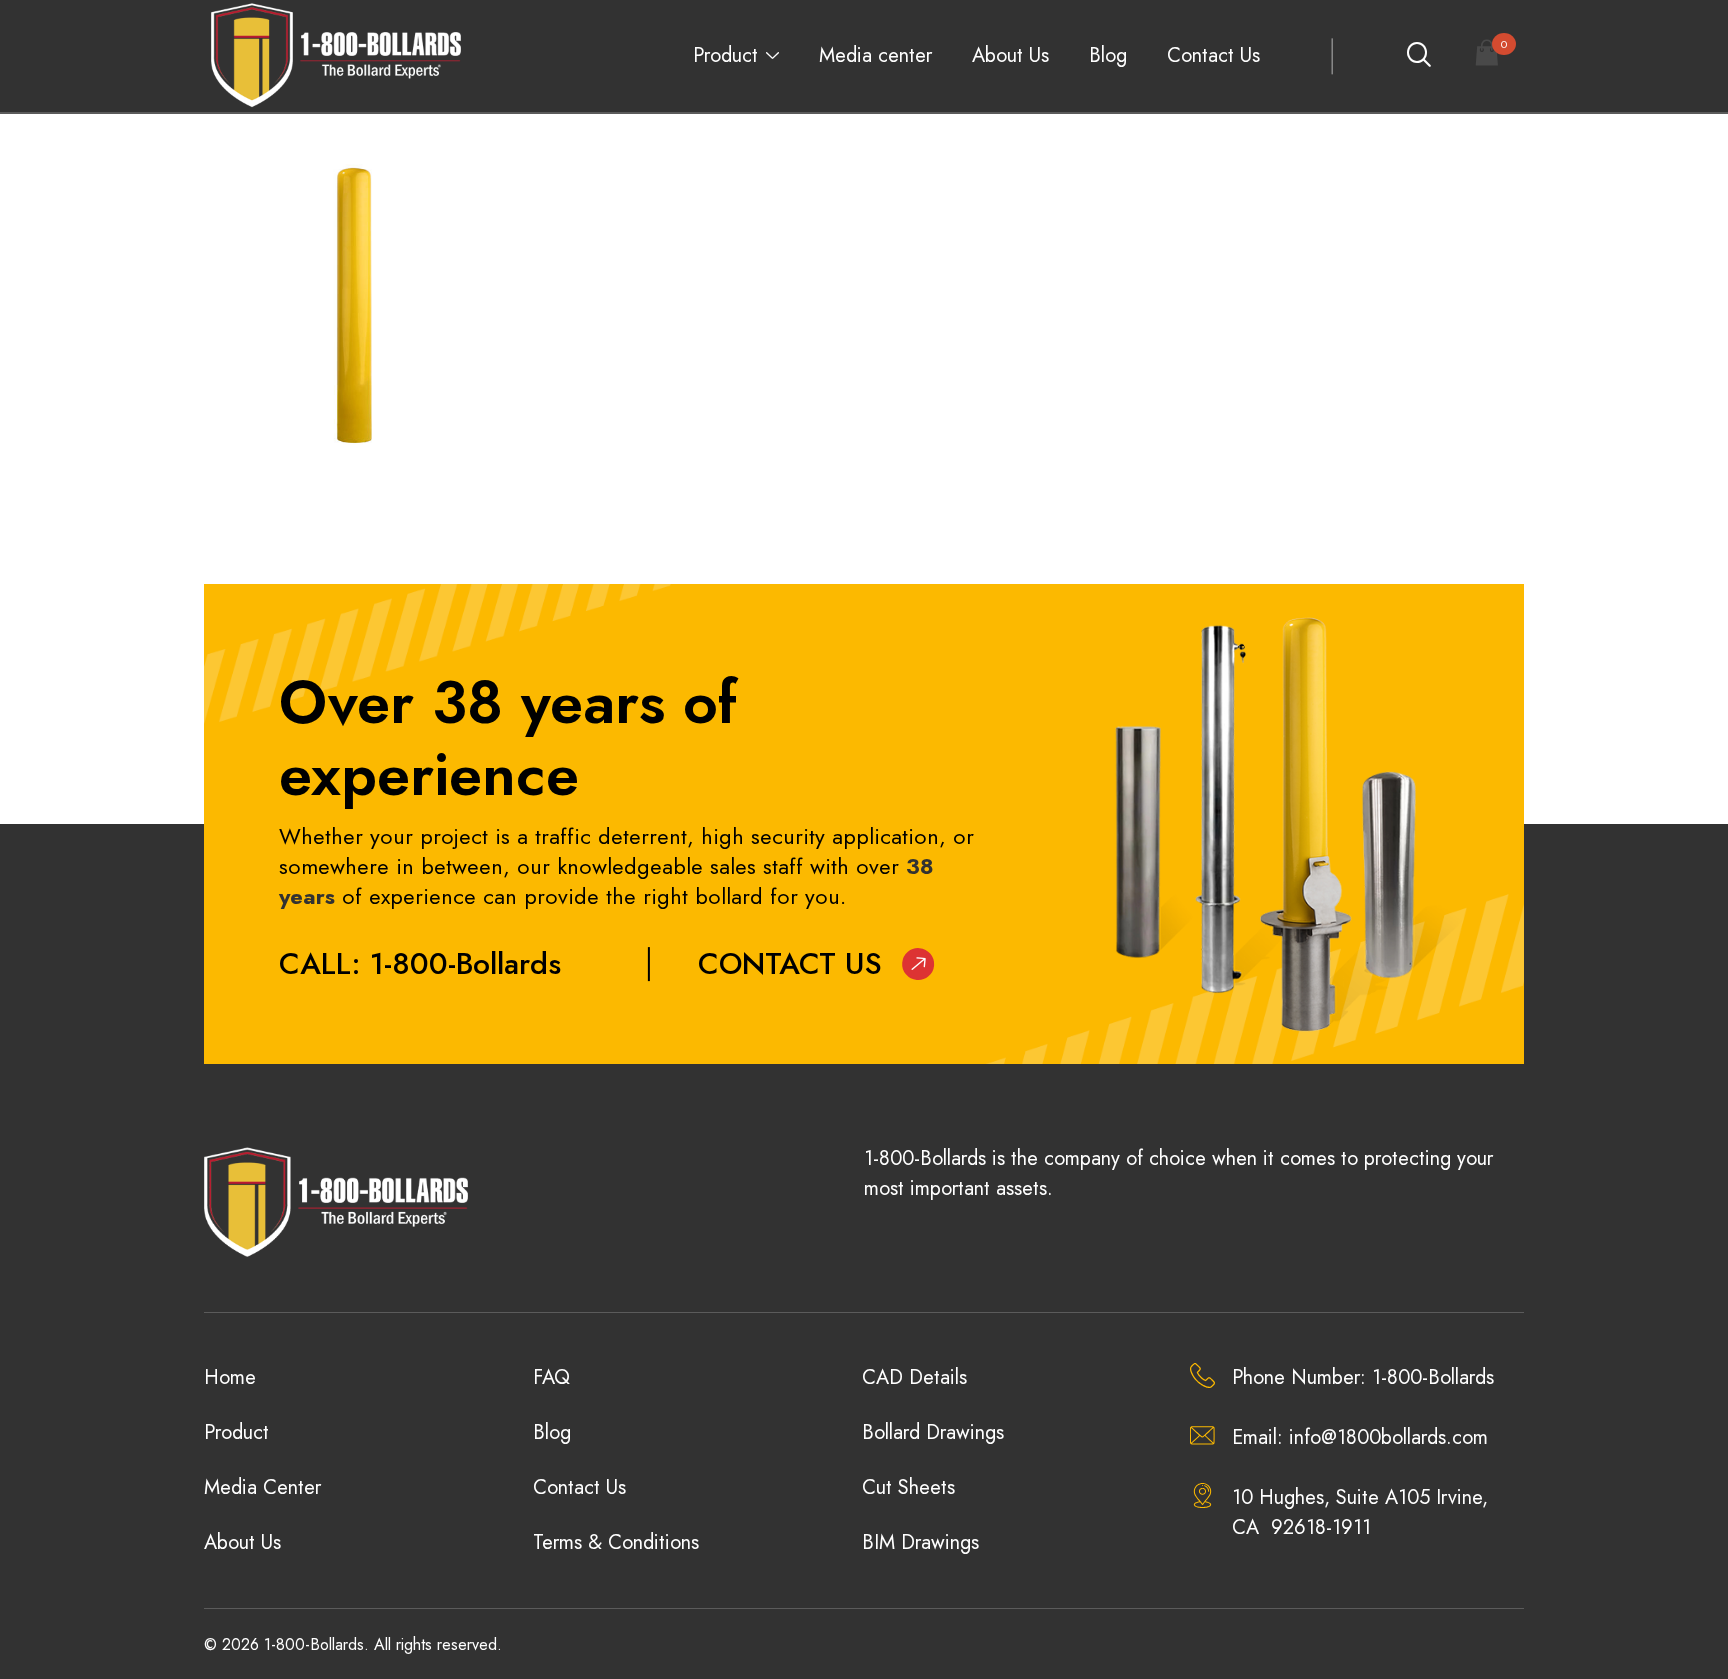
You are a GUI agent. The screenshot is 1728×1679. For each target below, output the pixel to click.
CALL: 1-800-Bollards (420, 963)
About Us (1010, 55)
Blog (1108, 55)
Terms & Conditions (616, 1542)
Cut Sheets (908, 1487)
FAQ (551, 1377)
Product (725, 55)
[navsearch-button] (1418, 56)
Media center (875, 55)
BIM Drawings (920, 1542)
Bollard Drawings (933, 1432)
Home (230, 1377)
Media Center (262, 1487)
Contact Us (1213, 55)
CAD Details (914, 1377)
